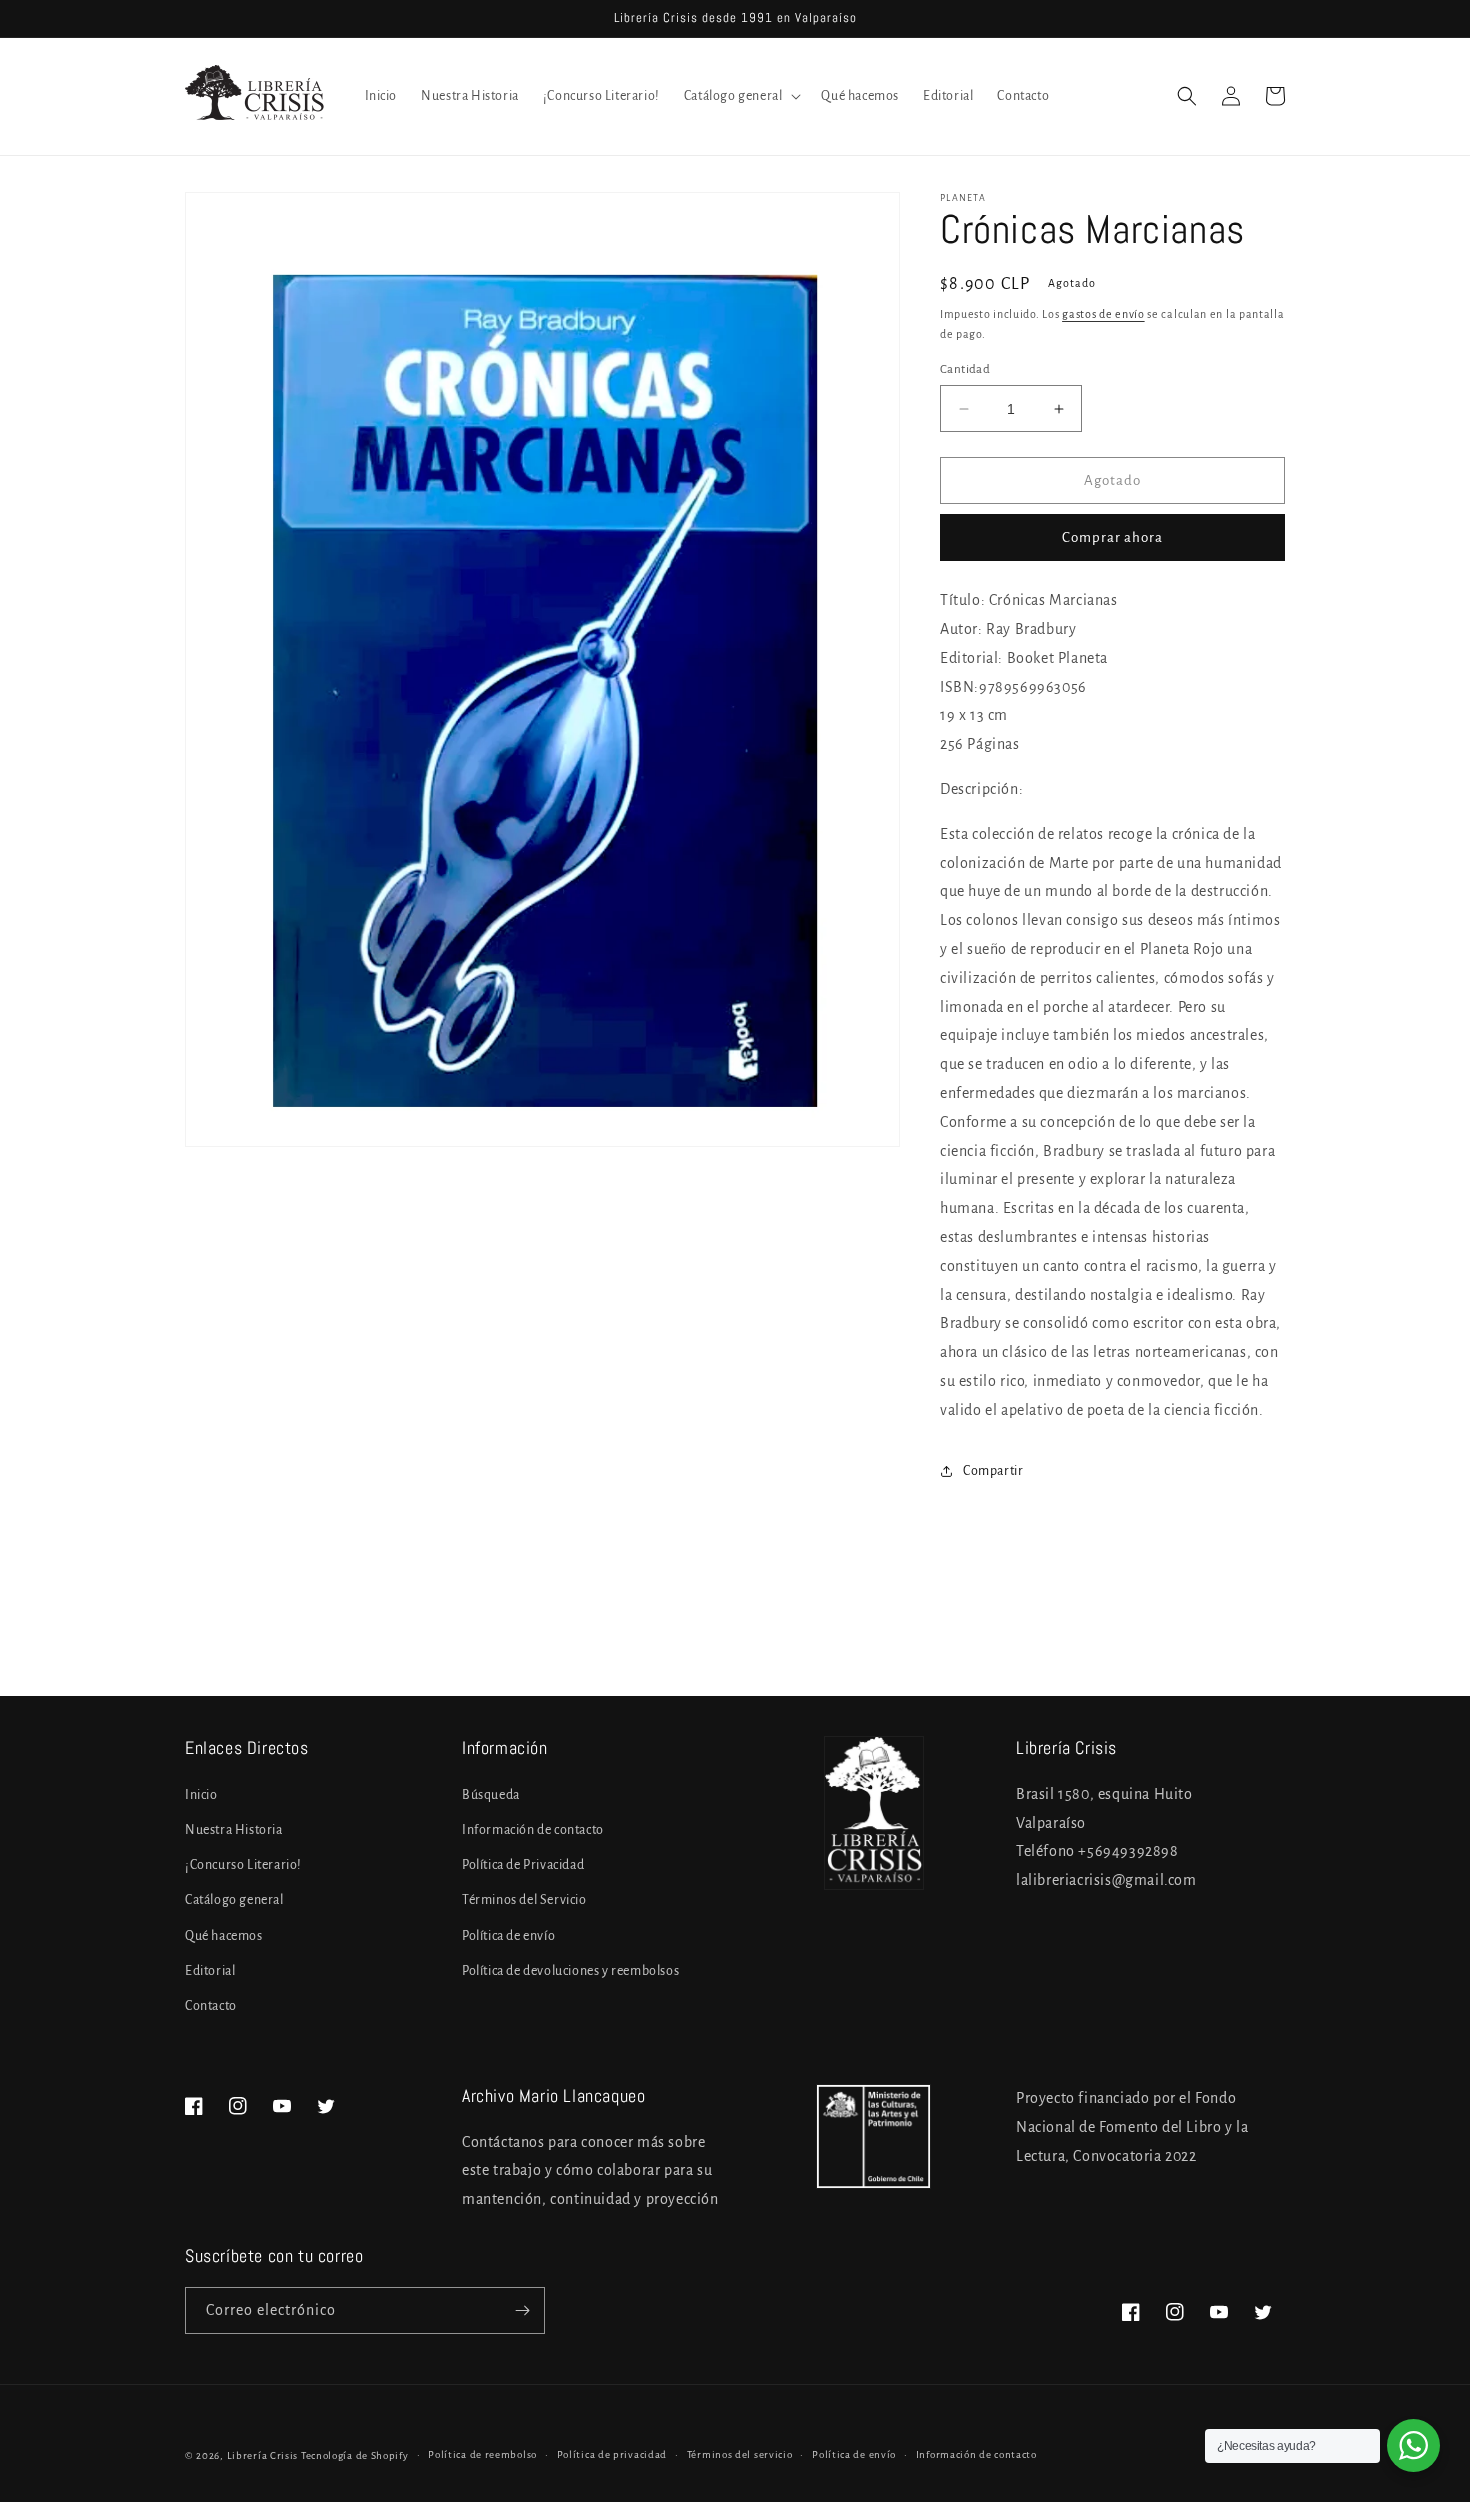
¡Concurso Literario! (243, 1865)
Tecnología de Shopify (355, 2455)
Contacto (211, 2006)
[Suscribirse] (522, 2310)
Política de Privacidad (523, 1865)
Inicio (201, 1795)
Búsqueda (491, 1795)
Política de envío (508, 1936)
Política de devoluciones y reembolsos (570, 1971)
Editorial (210, 1971)
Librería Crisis (263, 2455)
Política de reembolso (482, 2454)
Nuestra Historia (234, 1830)
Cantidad (965, 369)
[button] (741, 96)
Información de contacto (533, 1830)
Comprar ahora (1112, 537)
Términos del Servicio (524, 1900)
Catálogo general (234, 1900)
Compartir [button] (993, 1471)
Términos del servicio (740, 2454)
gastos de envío (1103, 314)
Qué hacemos (224, 1936)
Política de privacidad (612, 2454)
